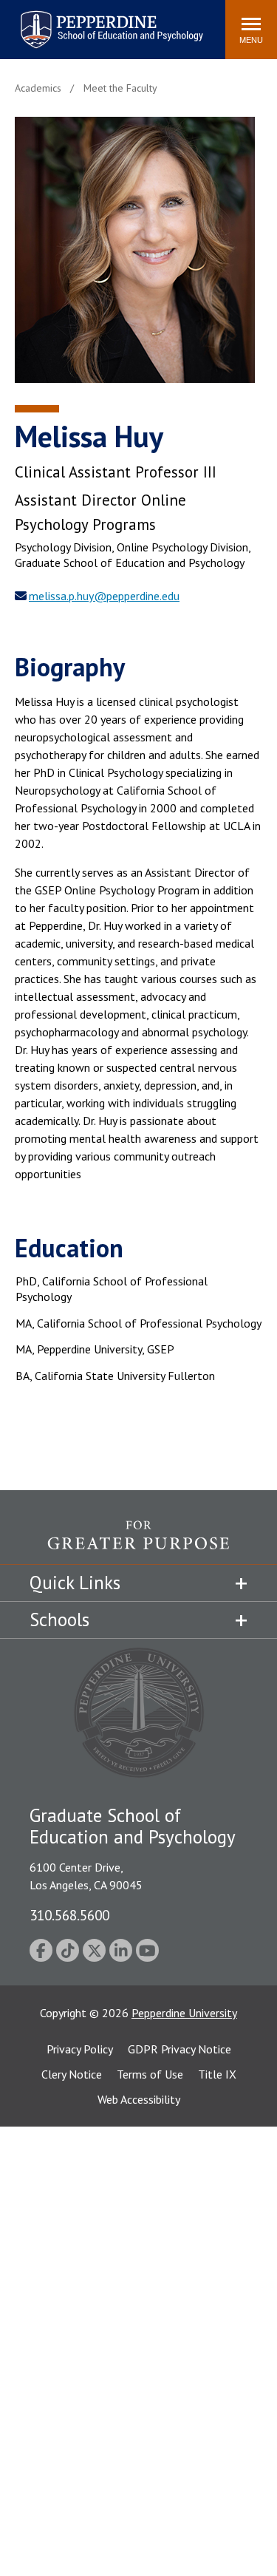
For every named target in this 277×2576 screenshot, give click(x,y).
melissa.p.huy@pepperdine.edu (104, 596)
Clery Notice (72, 2074)
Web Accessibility (139, 2099)
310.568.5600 (69, 1915)
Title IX (217, 2074)
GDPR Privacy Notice (179, 2049)
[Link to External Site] (138, 1542)
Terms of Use (150, 2074)
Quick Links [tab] (75, 1583)
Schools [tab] (59, 1620)
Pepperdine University (184, 2013)
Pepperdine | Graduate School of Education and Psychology (100, 20)
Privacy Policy (80, 2049)
